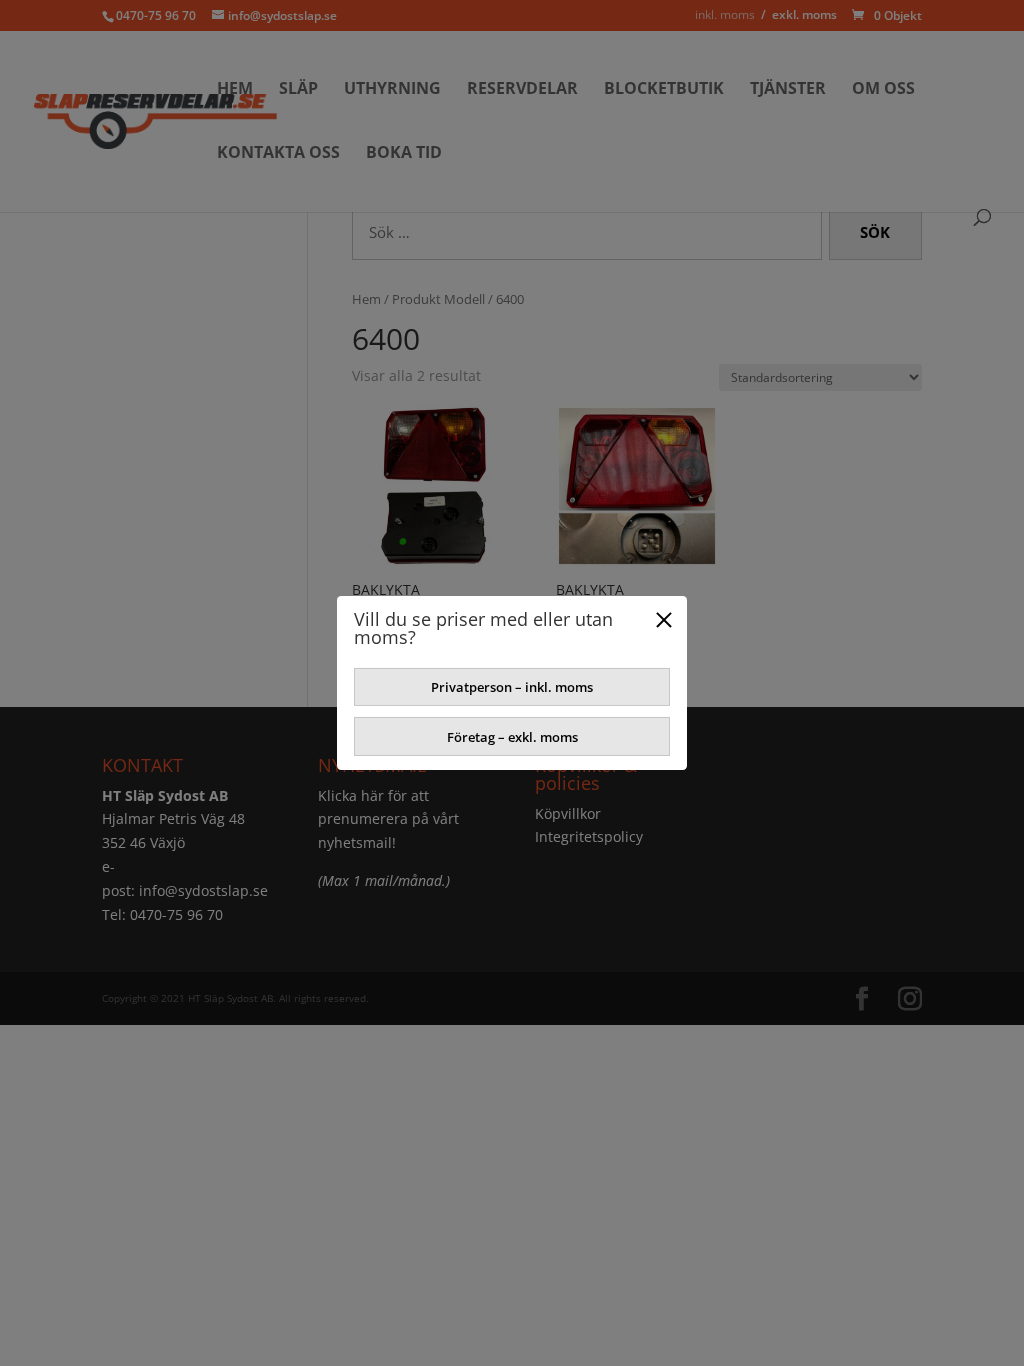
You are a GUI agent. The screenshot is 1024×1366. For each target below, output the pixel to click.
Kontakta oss (278, 154)
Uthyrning (392, 90)
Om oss (883, 90)
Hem (235, 90)
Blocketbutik (664, 90)
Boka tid (404, 154)
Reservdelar (522, 90)
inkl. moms (725, 14)
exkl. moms (804, 14)
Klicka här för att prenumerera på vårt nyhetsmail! (388, 819)
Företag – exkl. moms (512, 737)
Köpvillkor (568, 813)
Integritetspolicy (589, 836)
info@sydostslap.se (203, 890)
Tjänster (788, 90)
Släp (298, 90)
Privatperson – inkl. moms (512, 687)
